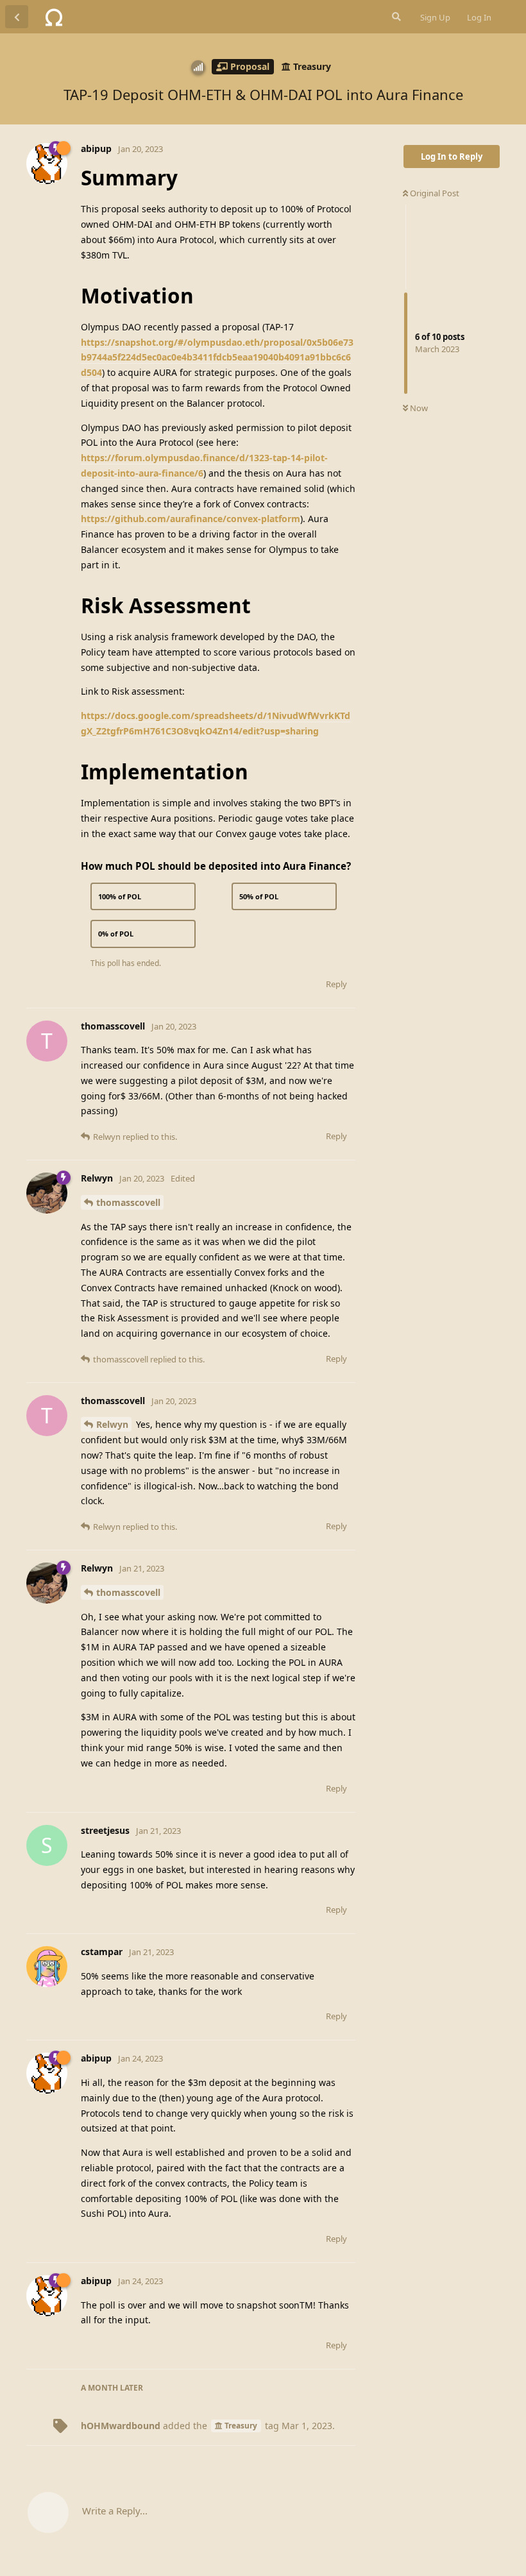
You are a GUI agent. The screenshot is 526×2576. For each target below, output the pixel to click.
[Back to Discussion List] (17, 17)
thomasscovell (128, 1202)
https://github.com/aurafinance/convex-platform (191, 519)
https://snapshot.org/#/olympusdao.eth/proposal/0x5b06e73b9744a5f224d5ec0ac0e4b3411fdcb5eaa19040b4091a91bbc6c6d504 (217, 358)
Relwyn (112, 1424)
